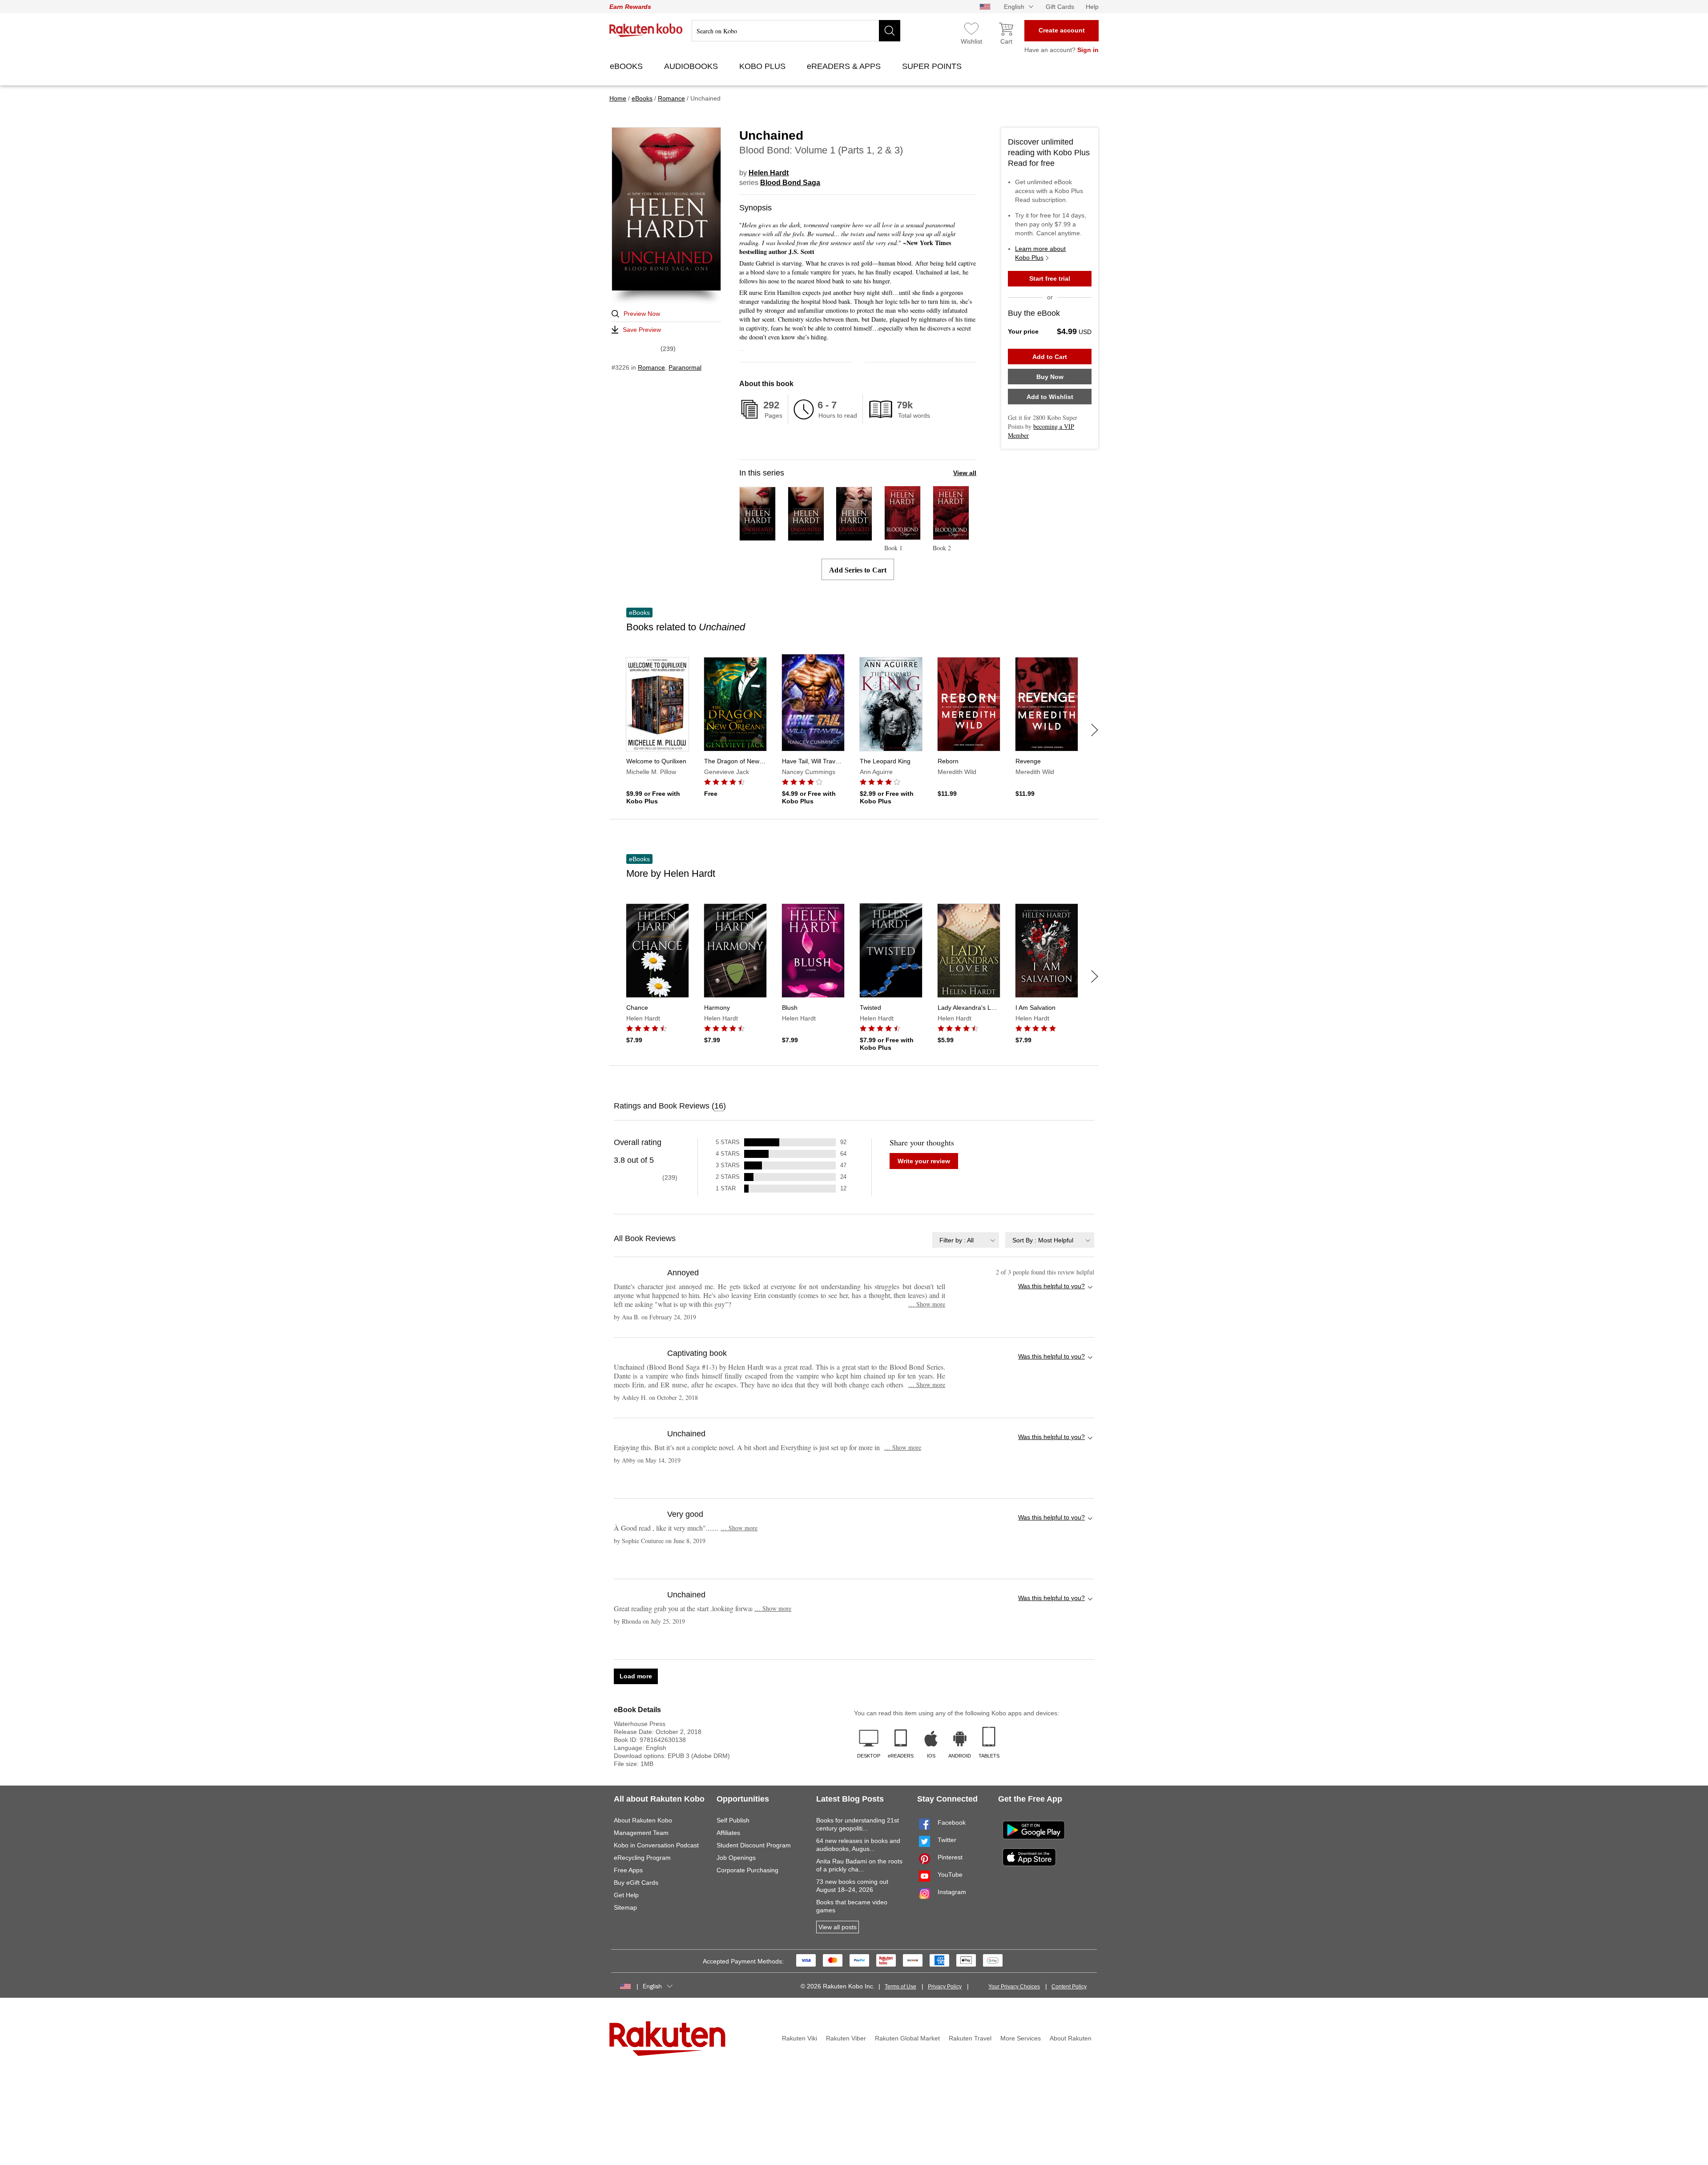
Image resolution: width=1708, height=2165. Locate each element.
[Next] (1095, 730)
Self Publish (733, 1820)
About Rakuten (1071, 2038)
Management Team (641, 1833)
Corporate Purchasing (747, 1870)
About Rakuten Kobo (643, 1820)
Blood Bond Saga (790, 183)
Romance (651, 367)
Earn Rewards (630, 7)
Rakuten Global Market (907, 2038)
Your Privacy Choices (1014, 1987)
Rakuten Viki (800, 2038)
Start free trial (1050, 278)
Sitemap (625, 1907)
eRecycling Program (642, 1858)
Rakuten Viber (846, 2038)
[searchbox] (796, 31)
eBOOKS (627, 66)
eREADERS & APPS (845, 66)
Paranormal (685, 367)
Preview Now (642, 314)
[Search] (890, 31)
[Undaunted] (806, 537)
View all (965, 473)
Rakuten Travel (970, 2038)
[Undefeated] (757, 537)
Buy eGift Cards (636, 1883)
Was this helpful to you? (1051, 1286)
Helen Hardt (769, 173)
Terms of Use (900, 1987)
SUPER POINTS (933, 66)
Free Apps (628, 1870)
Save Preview (642, 330)
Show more (927, 1304)
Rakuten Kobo (646, 30)
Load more (636, 1676)
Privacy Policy (945, 1987)
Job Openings (736, 1858)
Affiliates (728, 1833)
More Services (1021, 2038)
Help (1092, 7)
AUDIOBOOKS (692, 66)
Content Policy (1069, 1987)
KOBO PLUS (763, 66)
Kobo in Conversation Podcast (656, 1845)
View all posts (838, 1927)
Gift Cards (1060, 7)
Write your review (924, 1161)
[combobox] (966, 1240)
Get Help (626, 1895)
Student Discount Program (754, 1845)
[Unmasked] (854, 537)
